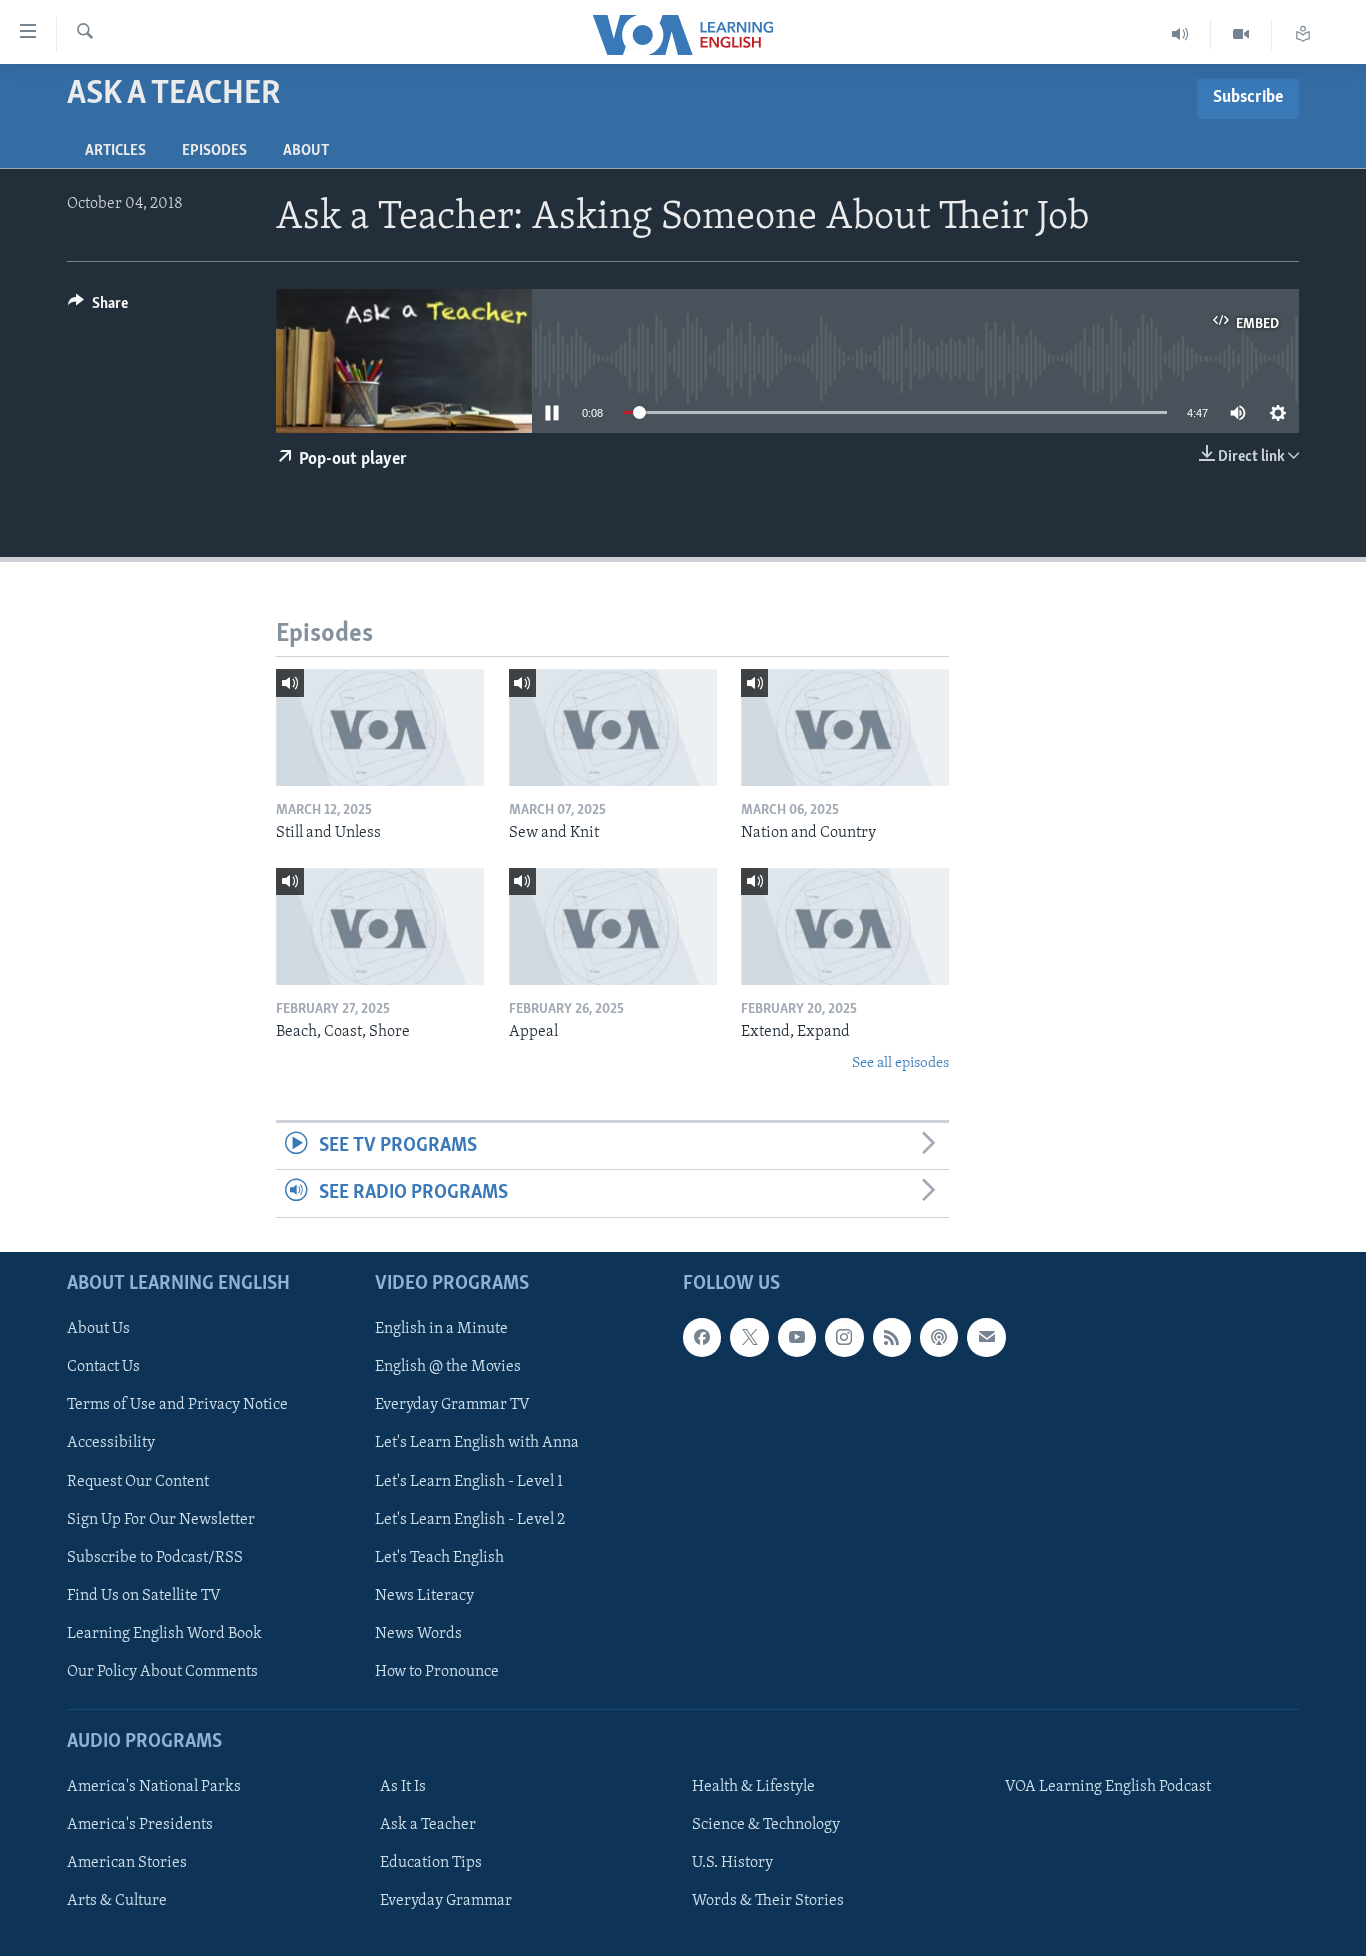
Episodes (214, 151)
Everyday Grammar (446, 1901)
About (306, 151)
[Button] (98, 308)
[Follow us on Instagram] (844, 1337)
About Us (98, 1329)
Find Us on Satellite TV (144, 1595)
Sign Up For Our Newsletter (161, 1519)
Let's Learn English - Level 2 (470, 1519)
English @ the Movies (448, 1367)
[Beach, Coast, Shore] (380, 926)
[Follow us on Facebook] (702, 1337)
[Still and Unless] (380, 727)
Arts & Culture (117, 1901)
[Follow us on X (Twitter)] (749, 1337)
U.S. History (732, 1863)
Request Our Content (138, 1481)
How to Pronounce (437, 1671)
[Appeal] (613, 926)
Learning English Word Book (164, 1633)
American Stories (127, 1863)
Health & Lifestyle (753, 1787)
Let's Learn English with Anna (477, 1443)
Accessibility (111, 1443)
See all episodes (900, 1063)
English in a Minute (441, 1329)
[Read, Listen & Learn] (1303, 34)
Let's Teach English (439, 1557)
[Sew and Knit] (613, 727)
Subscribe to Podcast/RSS (155, 1557)
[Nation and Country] (845, 727)
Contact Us (103, 1367)
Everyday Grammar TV (452, 1405)
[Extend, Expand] (845, 926)
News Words (418, 1633)
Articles (115, 151)
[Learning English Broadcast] (1180, 34)
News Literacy (424, 1595)
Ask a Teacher (428, 1825)
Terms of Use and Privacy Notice (177, 1405)
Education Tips (431, 1863)
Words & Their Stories (768, 1901)
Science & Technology (766, 1825)
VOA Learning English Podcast (1108, 1787)
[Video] (1241, 34)
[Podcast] (939, 1337)
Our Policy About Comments (162, 1671)
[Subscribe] (986, 1337)
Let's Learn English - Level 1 (469, 1481)
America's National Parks (154, 1787)
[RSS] (892, 1337)
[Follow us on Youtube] (797, 1337)
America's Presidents (140, 1825)
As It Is (403, 1787)
